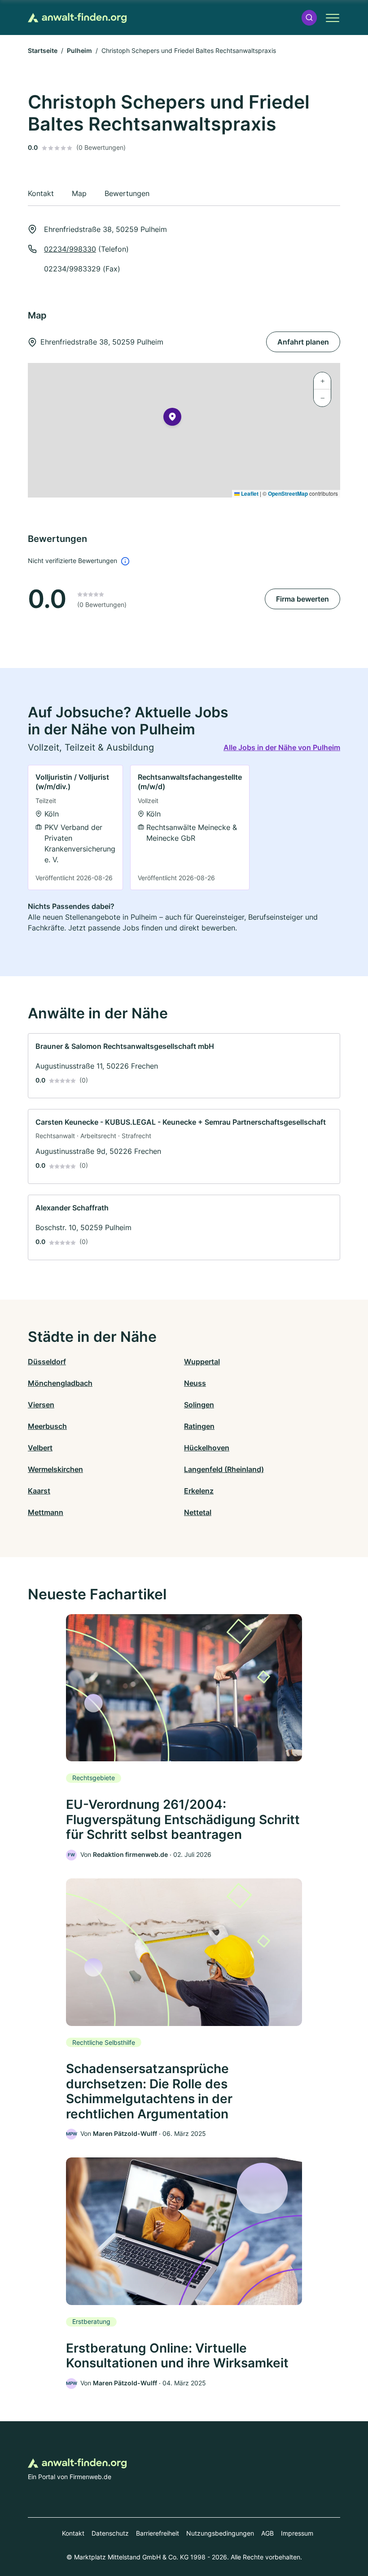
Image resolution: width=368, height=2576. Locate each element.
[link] (75, 827)
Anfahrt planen (303, 342)
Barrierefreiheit (158, 2533)
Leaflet (249, 493)
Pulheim (79, 50)
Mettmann (46, 1512)
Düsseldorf (47, 1362)
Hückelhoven (207, 1448)
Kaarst (39, 1491)
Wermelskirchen (55, 1469)
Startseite (43, 50)
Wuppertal (202, 1362)
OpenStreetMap (288, 493)
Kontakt (73, 2533)
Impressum (297, 2533)
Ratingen (199, 1426)
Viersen (41, 1405)
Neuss (195, 1383)
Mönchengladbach (60, 1383)
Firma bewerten (302, 599)
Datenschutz (110, 2533)
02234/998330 (70, 249)
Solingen (199, 1405)
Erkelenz (199, 1491)
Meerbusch (47, 1426)
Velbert (40, 1448)
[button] (309, 18)
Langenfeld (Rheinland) (224, 1469)
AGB (267, 2533)
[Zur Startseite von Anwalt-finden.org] (77, 18)
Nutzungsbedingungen (220, 2533)
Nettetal (198, 1512)
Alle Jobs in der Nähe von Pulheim (282, 747)
